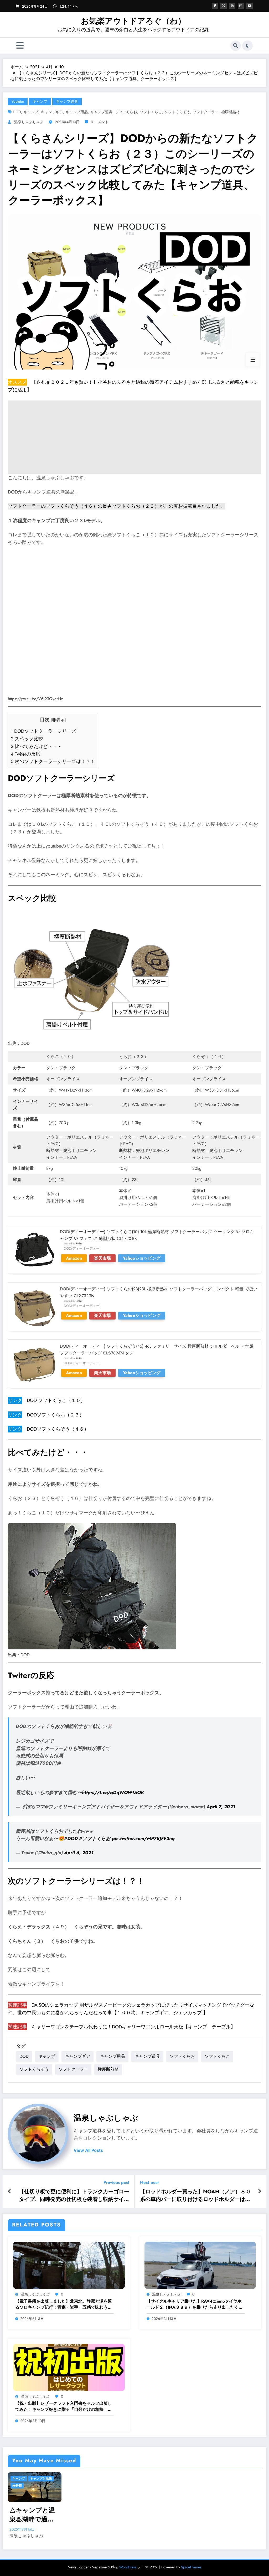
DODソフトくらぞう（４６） (58, 1429)
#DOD (71, 1838)
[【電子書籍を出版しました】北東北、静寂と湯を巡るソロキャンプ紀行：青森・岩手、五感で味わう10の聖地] (69, 2265)
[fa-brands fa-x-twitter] (224, 6)
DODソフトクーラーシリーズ (43, 731)
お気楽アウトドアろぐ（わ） (133, 21)
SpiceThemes (191, 2567)
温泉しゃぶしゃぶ (29, 122)
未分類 (17, 2486)
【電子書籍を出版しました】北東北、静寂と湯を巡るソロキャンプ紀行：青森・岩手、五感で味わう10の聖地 (64, 2304)
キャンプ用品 (77, 112)
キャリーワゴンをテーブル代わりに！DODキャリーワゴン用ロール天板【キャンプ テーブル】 (133, 2027)
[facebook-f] (215, 6)
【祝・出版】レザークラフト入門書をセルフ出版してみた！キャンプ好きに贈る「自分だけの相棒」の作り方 (64, 2406)
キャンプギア (52, 112)
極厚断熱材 (230, 112)
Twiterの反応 (26, 754)
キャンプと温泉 (41, 2479)
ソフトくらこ (151, 112)
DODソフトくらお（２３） (55, 1415)
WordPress (128, 2567)
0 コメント (100, 122)
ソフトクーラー (206, 112)
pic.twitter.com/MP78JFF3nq (143, 1838)
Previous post (116, 2182)
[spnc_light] (247, 46)
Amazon (74, 1258)
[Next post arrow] (260, 2191)
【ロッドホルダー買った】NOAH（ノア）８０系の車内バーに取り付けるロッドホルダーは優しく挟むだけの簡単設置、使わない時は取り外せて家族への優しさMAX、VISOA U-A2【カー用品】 (196, 2196)
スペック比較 (27, 739)
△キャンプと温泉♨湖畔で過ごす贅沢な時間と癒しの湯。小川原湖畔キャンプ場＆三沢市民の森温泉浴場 (32, 2515)
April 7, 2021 (221, 1807)
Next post (149, 2182)
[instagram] (241, 6)
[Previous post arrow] (10, 2191)
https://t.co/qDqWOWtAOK (113, 1793)
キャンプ (40, 101)
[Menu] (20, 46)
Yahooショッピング (142, 1258)
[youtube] (250, 6)
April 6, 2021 (79, 1853)
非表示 (58, 720)
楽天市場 (102, 1258)
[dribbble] (232, 6)
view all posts (88, 2150)
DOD (17, 112)
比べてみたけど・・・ (36, 746)
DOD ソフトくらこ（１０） (56, 1400)
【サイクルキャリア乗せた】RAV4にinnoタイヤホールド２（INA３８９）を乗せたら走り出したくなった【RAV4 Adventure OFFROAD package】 (195, 2304)
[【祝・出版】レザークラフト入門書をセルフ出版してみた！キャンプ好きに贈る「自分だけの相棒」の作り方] (69, 2367)
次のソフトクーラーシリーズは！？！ (53, 761)
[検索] (236, 46)
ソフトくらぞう (177, 112)
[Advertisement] (134, 437)
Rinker (79, 1244)
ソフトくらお (126, 112)
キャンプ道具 (67, 101)
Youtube (18, 101)
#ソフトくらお (95, 1838)
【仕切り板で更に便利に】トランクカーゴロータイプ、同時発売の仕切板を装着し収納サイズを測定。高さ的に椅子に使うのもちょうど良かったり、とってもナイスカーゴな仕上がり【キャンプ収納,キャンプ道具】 (74, 2196)
